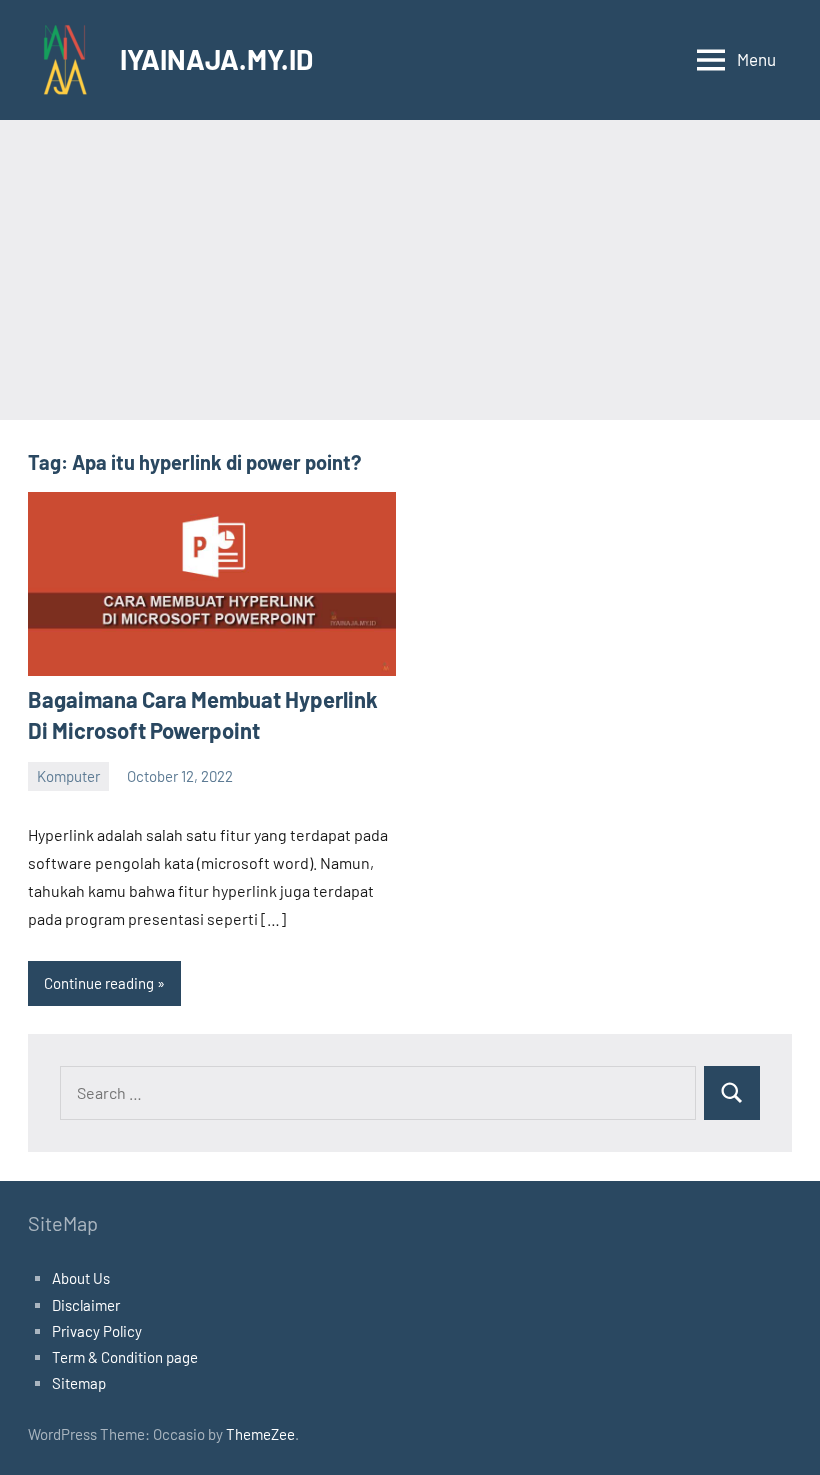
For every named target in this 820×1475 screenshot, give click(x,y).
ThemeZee (260, 1434)
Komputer (68, 776)
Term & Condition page (125, 1357)
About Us (81, 1278)
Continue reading (99, 983)
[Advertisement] (410, 270)
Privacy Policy (97, 1331)
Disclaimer (86, 1305)
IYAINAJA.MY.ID (216, 59)
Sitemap (79, 1383)
